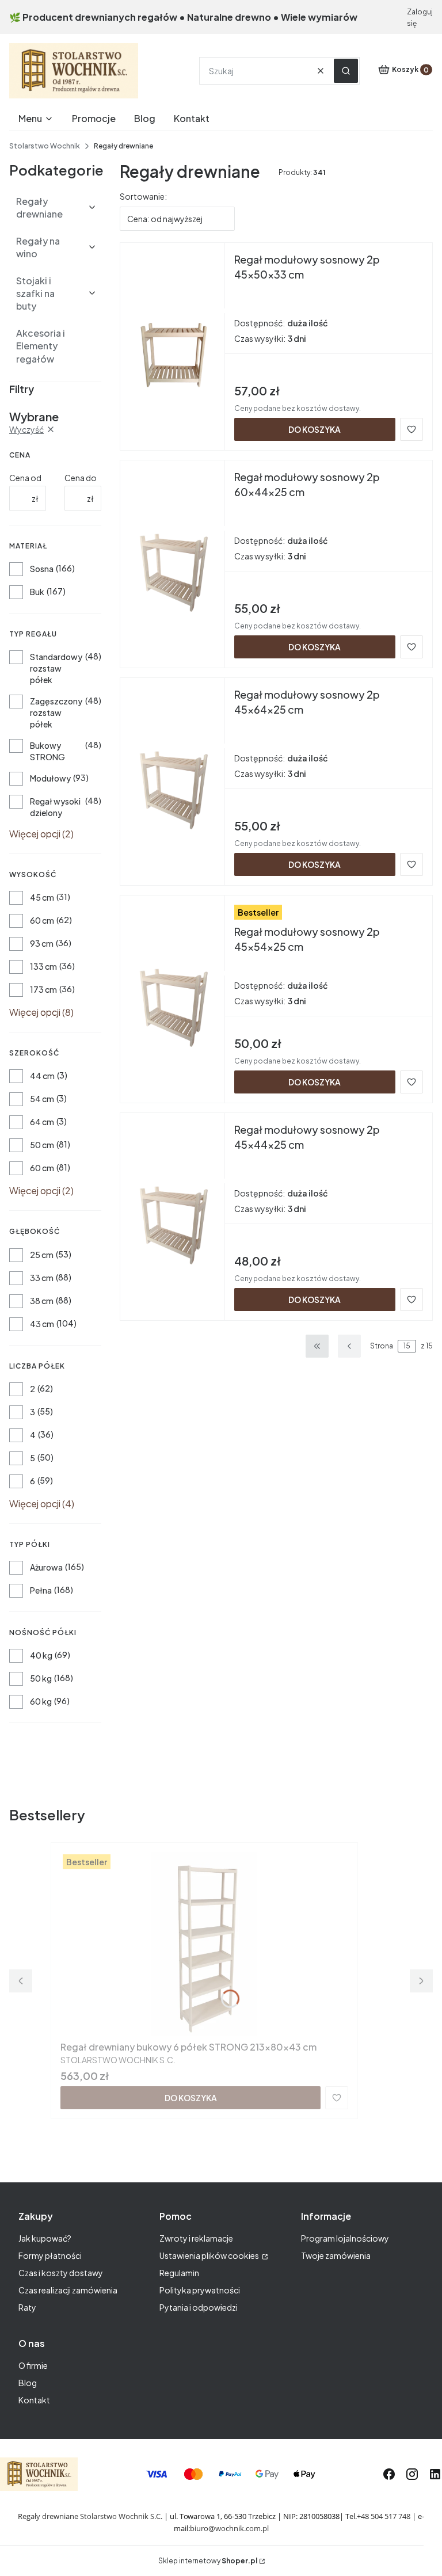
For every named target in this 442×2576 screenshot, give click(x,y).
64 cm (42, 1122)
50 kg (41, 1678)
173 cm (43, 989)
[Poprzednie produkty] (349, 1346)
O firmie (33, 2365)
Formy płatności (50, 2255)
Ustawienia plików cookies (210, 2255)
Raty (27, 2307)
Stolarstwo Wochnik (45, 146)
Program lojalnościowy (345, 2238)
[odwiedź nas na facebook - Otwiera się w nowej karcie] (389, 2474)
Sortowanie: (143, 196)
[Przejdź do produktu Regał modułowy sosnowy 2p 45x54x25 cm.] (172, 997)
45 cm (42, 897)
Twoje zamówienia (336, 2255)
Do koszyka (315, 429)
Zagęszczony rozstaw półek (56, 712)
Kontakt (34, 2400)
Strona (382, 1346)
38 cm (42, 1301)
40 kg (41, 1655)
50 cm (42, 1145)
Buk (37, 592)
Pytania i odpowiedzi (199, 2307)
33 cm (42, 1278)
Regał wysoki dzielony (55, 807)
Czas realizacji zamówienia (68, 2290)
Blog (28, 2383)
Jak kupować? (45, 2238)
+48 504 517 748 (384, 2516)
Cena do (81, 478)
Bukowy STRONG (47, 751)
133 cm (43, 966)
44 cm (42, 1076)
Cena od (25, 478)
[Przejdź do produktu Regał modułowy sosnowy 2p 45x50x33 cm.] (172, 344)
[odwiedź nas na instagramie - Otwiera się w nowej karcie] (412, 2474)
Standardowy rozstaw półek (56, 668)
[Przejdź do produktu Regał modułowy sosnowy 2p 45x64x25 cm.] (172, 779)
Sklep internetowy (208, 2561)
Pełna (41, 1590)
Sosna (42, 569)
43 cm (42, 1324)
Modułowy (50, 778)
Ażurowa (46, 1567)
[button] (346, 71)
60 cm (42, 920)
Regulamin (179, 2273)
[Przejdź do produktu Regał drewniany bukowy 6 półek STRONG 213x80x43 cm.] (204, 1944)
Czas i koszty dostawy (61, 2273)
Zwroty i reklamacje (196, 2238)
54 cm (42, 1099)
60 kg (41, 1701)
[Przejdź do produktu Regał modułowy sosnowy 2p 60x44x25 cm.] (172, 562)
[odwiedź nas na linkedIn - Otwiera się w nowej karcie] (435, 2474)
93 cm (42, 943)
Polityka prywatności (200, 2290)
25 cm (42, 1255)
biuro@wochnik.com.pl (229, 2528)
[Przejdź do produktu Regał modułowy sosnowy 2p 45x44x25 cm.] (172, 1214)
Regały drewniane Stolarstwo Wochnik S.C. (90, 2516)
